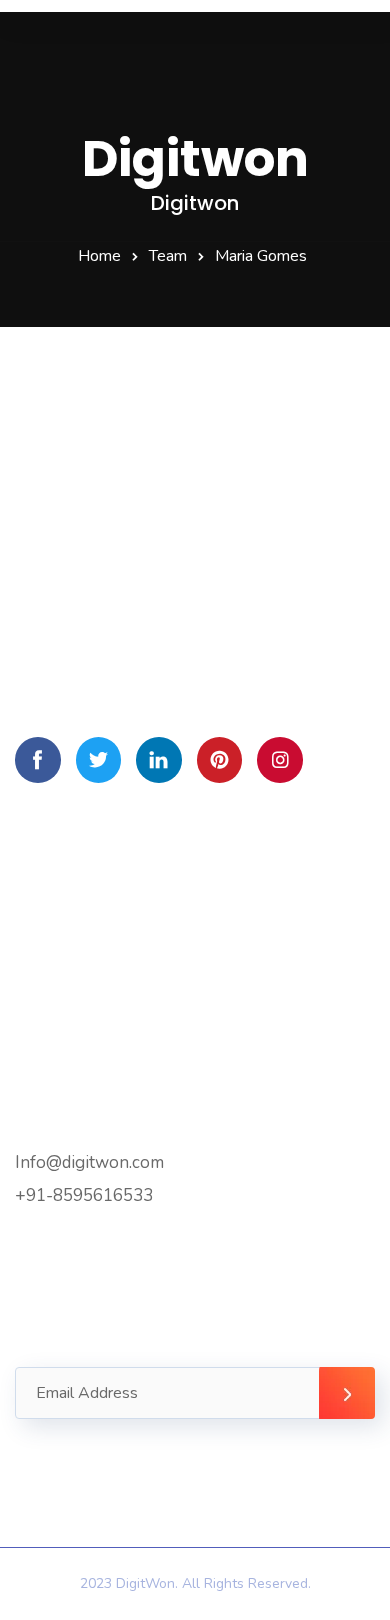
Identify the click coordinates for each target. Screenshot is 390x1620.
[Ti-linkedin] (159, 760)
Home (99, 256)
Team (168, 256)
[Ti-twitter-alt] (99, 760)
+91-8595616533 (84, 1195)
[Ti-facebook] (38, 760)
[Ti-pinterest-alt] (220, 760)
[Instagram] (280, 760)
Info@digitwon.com (89, 1162)
